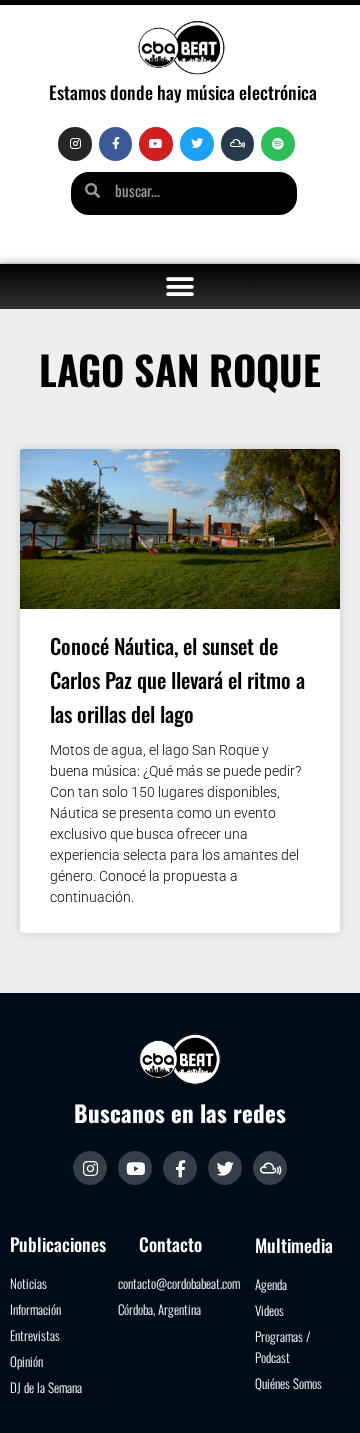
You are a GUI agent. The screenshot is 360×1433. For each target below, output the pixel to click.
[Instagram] (75, 144)
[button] (180, 286)
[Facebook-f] (116, 144)
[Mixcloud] (238, 144)
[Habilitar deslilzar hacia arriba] (320, 1393)
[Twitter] (197, 144)
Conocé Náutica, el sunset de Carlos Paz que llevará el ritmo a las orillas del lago (177, 679)
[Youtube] (156, 144)
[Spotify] (278, 144)
